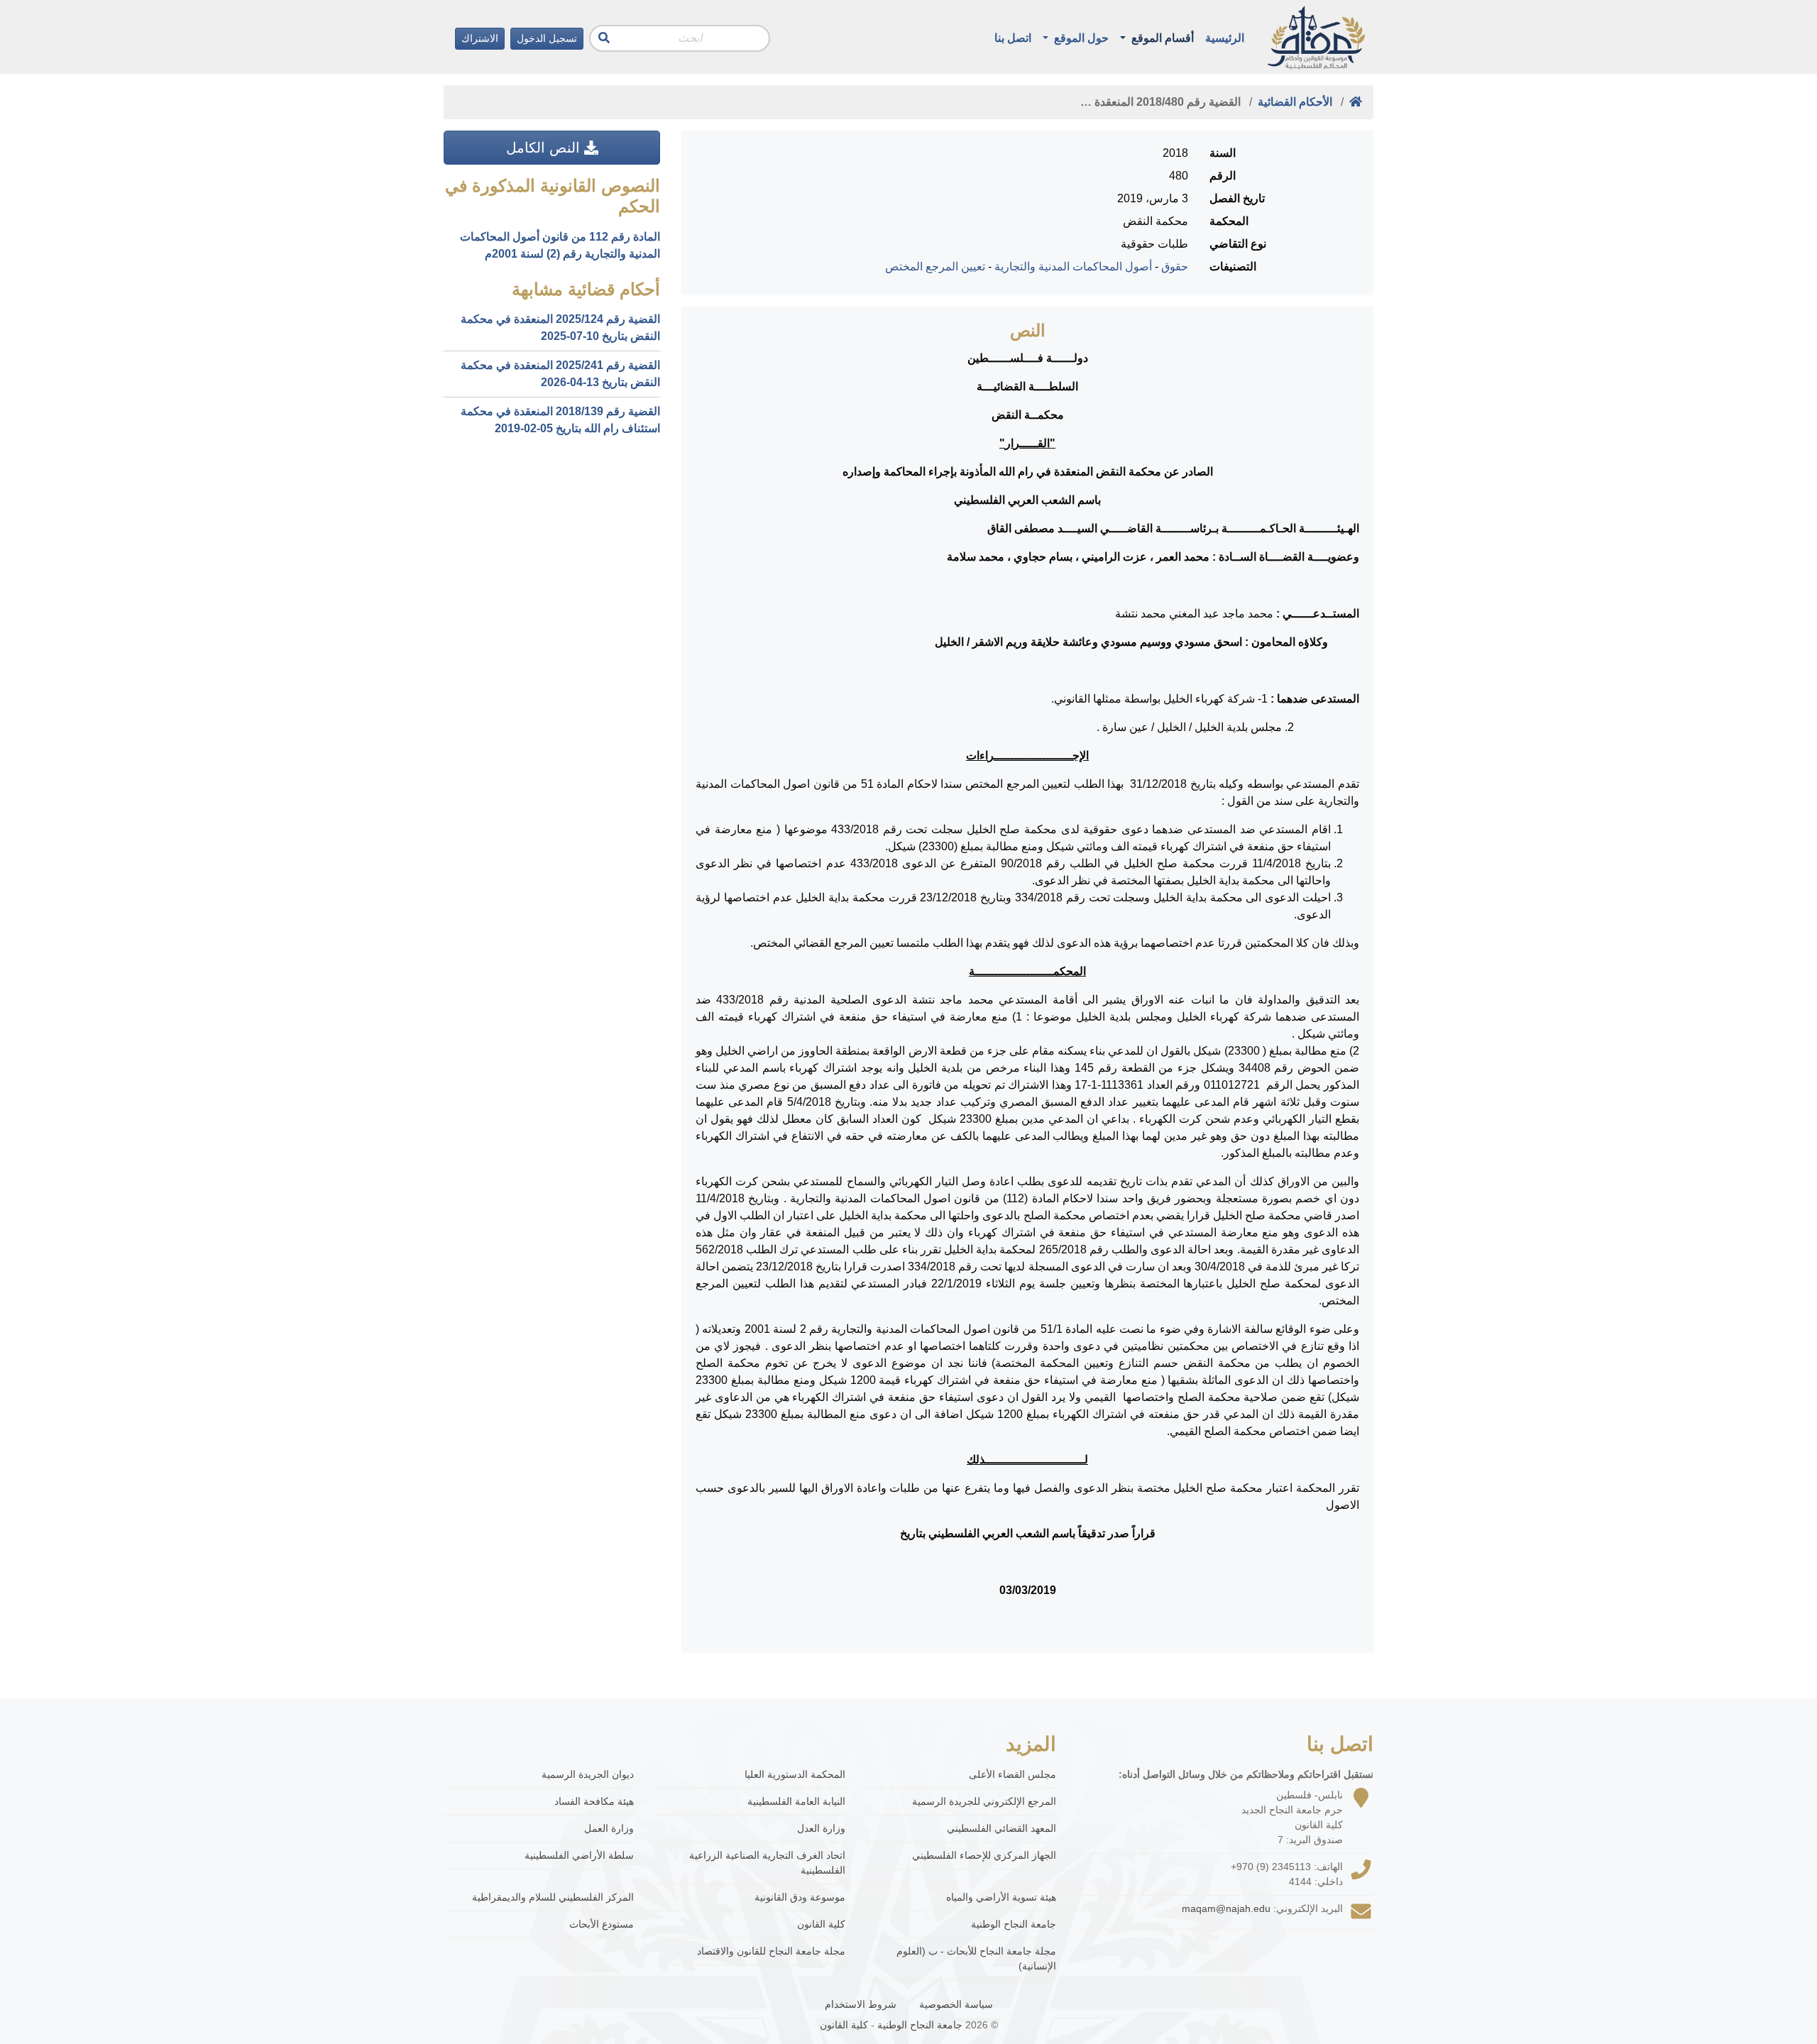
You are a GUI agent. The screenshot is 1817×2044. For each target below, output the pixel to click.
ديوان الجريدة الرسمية (588, 1774)
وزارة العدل (821, 1828)
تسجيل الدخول (547, 38)
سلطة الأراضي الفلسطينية (579, 1855)
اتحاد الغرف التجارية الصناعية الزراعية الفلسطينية (767, 1863)
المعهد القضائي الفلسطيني (1001, 1828)
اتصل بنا (1013, 38)
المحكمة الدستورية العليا (795, 1774)
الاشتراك (480, 38)
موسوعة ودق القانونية (800, 1897)
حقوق (1175, 267)
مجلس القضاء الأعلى (1012, 1774)
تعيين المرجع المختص (935, 267)
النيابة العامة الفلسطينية (796, 1801)
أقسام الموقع (1161, 38)
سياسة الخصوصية (956, 2004)
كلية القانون (821, 1924)
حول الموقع (1080, 38)
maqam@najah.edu (1226, 1908)
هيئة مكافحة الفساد (594, 1801)
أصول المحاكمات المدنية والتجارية (1073, 267)
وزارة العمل (609, 1828)
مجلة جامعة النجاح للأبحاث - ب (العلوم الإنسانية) (976, 1958)
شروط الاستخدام (861, 2004)
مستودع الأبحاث (602, 1924)
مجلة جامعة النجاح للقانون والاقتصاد (771, 1951)
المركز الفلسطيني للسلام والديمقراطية (553, 1897)
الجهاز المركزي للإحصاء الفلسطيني (984, 1855)
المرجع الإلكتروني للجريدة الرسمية (984, 1801)
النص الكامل (545, 148)
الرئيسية (1225, 38)
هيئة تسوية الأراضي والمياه (1001, 1897)
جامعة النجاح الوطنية (1014, 1924)
